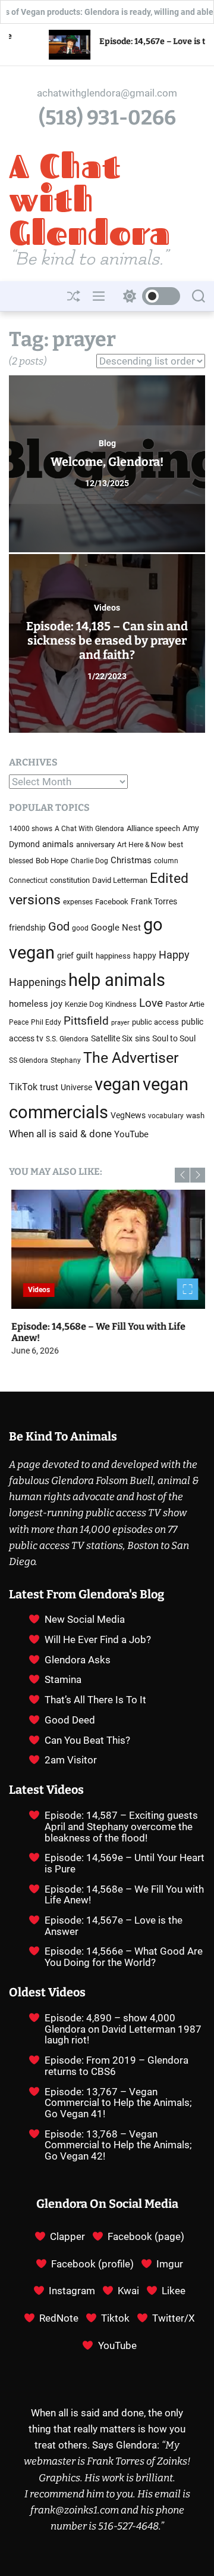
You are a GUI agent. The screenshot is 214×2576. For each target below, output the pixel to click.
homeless (29, 1004)
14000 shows (31, 829)
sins (142, 1038)
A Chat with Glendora (90, 199)
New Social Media (85, 1619)
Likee (174, 2291)
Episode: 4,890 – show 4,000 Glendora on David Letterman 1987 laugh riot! (123, 2029)
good (80, 928)
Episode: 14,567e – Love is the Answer (122, 41)
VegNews (128, 1116)
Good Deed (70, 1720)
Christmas (131, 860)
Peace (19, 1022)
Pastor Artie (185, 1004)
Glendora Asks (78, 1660)
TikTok (23, 1087)
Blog (107, 443)
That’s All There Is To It (95, 1700)
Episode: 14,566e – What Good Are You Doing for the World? (124, 1957)
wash (195, 1116)
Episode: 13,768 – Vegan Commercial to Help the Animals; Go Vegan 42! (118, 2145)
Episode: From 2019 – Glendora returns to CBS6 (117, 2066)
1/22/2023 (107, 676)
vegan (117, 1084)
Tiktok (115, 2318)
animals (58, 844)
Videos (107, 608)
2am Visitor (71, 1760)
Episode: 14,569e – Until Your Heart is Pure (125, 1863)
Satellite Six (112, 1039)
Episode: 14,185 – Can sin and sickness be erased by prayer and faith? (107, 640)
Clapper (67, 2236)
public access (155, 1022)
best (176, 844)
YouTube (131, 1134)
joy (56, 1004)
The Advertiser (131, 1058)
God (59, 927)
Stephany (66, 1060)
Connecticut (28, 881)
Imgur (170, 2264)
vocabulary (166, 1116)
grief (65, 956)
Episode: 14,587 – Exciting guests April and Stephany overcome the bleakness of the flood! (121, 1826)
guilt (85, 956)
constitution (70, 880)
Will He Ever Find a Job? (98, 1639)
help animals (117, 980)
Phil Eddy (46, 1022)
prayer (120, 1023)
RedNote (59, 2318)
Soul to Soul (174, 1038)
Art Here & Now (141, 845)
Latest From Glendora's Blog (86, 1594)
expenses (78, 902)
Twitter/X (174, 2318)
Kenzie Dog (84, 1004)
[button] (182, 1175)
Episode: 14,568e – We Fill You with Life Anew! (124, 1895)
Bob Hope (52, 861)
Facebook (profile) (92, 2264)
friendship (27, 928)
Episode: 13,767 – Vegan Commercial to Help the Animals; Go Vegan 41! (118, 2103)
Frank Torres (154, 901)
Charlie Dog (89, 861)
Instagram (72, 2291)
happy (145, 956)
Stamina (63, 1679)
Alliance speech (153, 828)
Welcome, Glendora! (107, 462)
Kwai (128, 2291)
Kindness (121, 1004)
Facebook (112, 902)
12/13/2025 (107, 483)
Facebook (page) (146, 2236)
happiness (113, 956)
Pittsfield (86, 1021)
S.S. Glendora (67, 1039)
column (166, 861)
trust (49, 1087)
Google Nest (116, 928)
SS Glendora (29, 1060)
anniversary (95, 844)
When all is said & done (60, 1134)
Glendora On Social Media (107, 2204)
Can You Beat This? (87, 1740)
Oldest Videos (47, 1992)
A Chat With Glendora (89, 829)
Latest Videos (46, 1790)
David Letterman (120, 880)
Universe (76, 1087)
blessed (21, 861)
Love (151, 1003)
